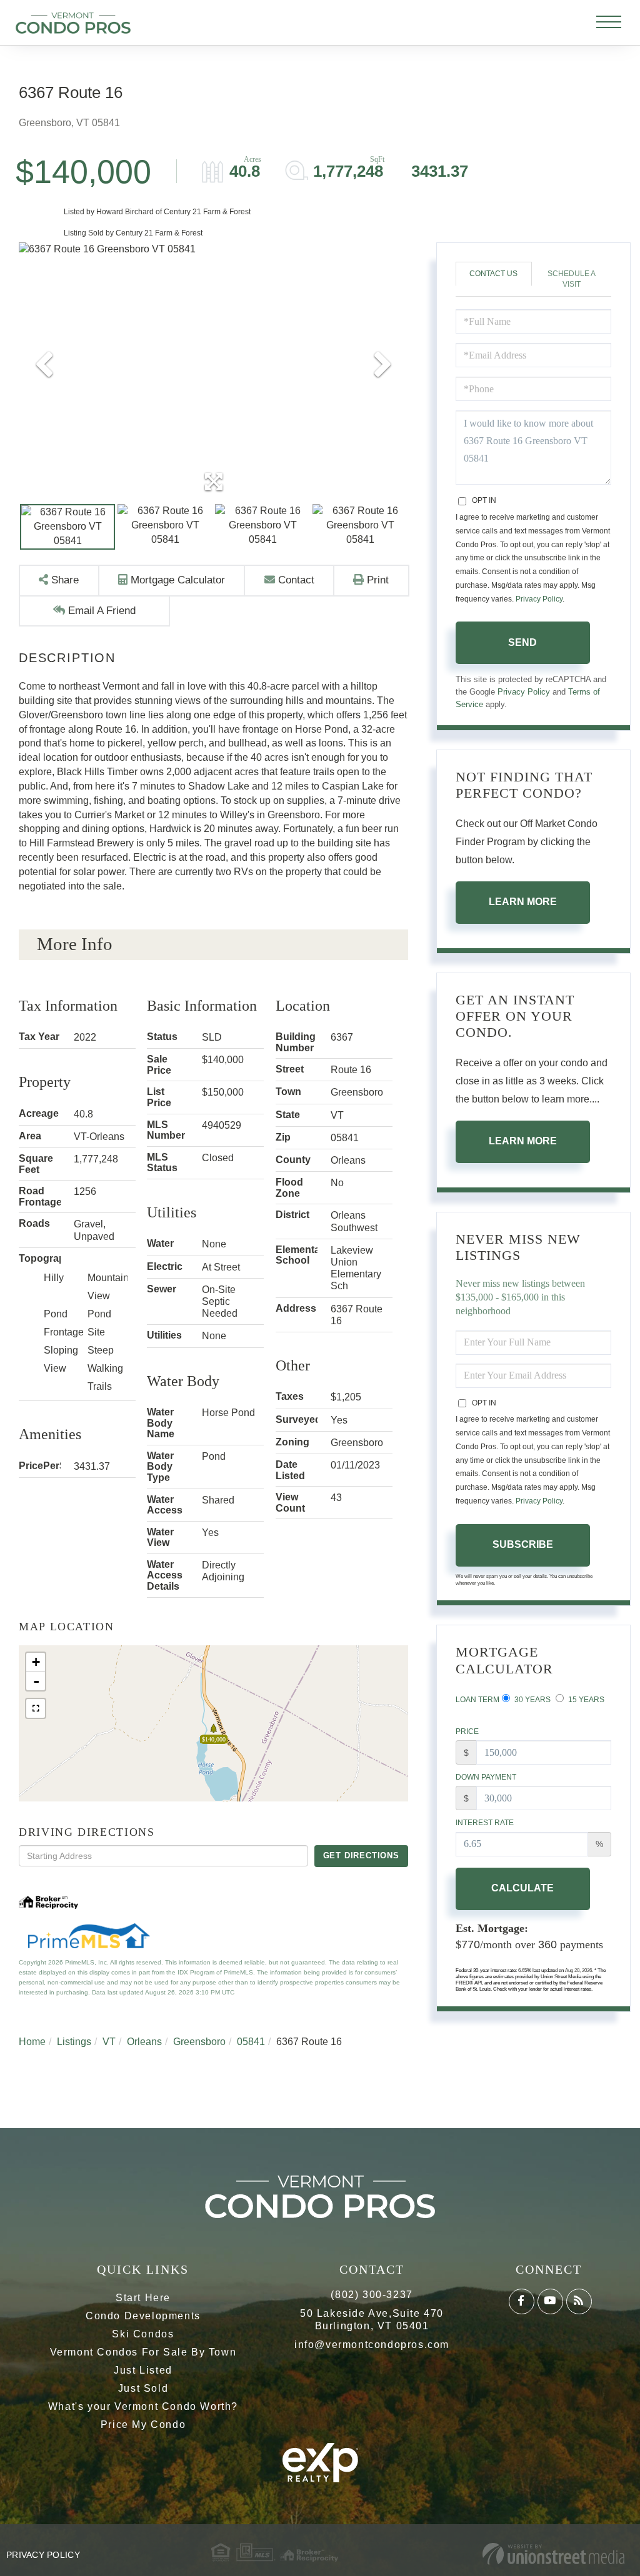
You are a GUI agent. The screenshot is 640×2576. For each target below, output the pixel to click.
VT (109, 2042)
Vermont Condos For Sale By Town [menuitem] (143, 2352)
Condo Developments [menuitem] (143, 2316)
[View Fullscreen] (36, 1708)
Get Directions (361, 1855)
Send (522, 642)
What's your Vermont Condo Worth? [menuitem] (143, 2406)
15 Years (585, 1700)
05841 (251, 2042)
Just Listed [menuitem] (143, 2370)
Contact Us (493, 274)
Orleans (144, 2042)
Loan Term (477, 1700)
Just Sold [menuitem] (143, 2388)
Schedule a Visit (572, 279)
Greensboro (199, 2042)
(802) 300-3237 (372, 2295)
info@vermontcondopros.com (372, 2345)
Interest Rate (485, 1823)
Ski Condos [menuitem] (143, 2334)
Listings (74, 2042)
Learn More (523, 902)
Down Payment (486, 1777)
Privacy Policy (539, 599)
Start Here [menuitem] (143, 2298)
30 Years (532, 1700)
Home (32, 2042)
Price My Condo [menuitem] (143, 2425)
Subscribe (523, 1544)
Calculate (522, 1888)
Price (467, 1731)
